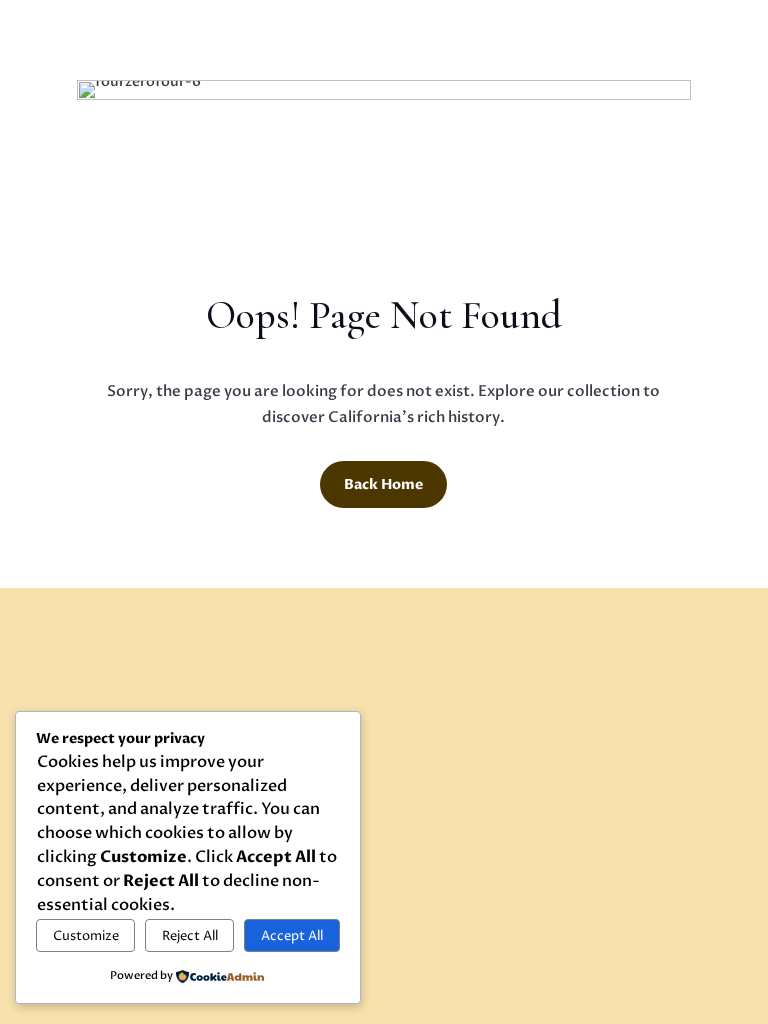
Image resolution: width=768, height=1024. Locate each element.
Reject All (190, 936)
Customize (86, 936)
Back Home (383, 484)
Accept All (292, 936)
